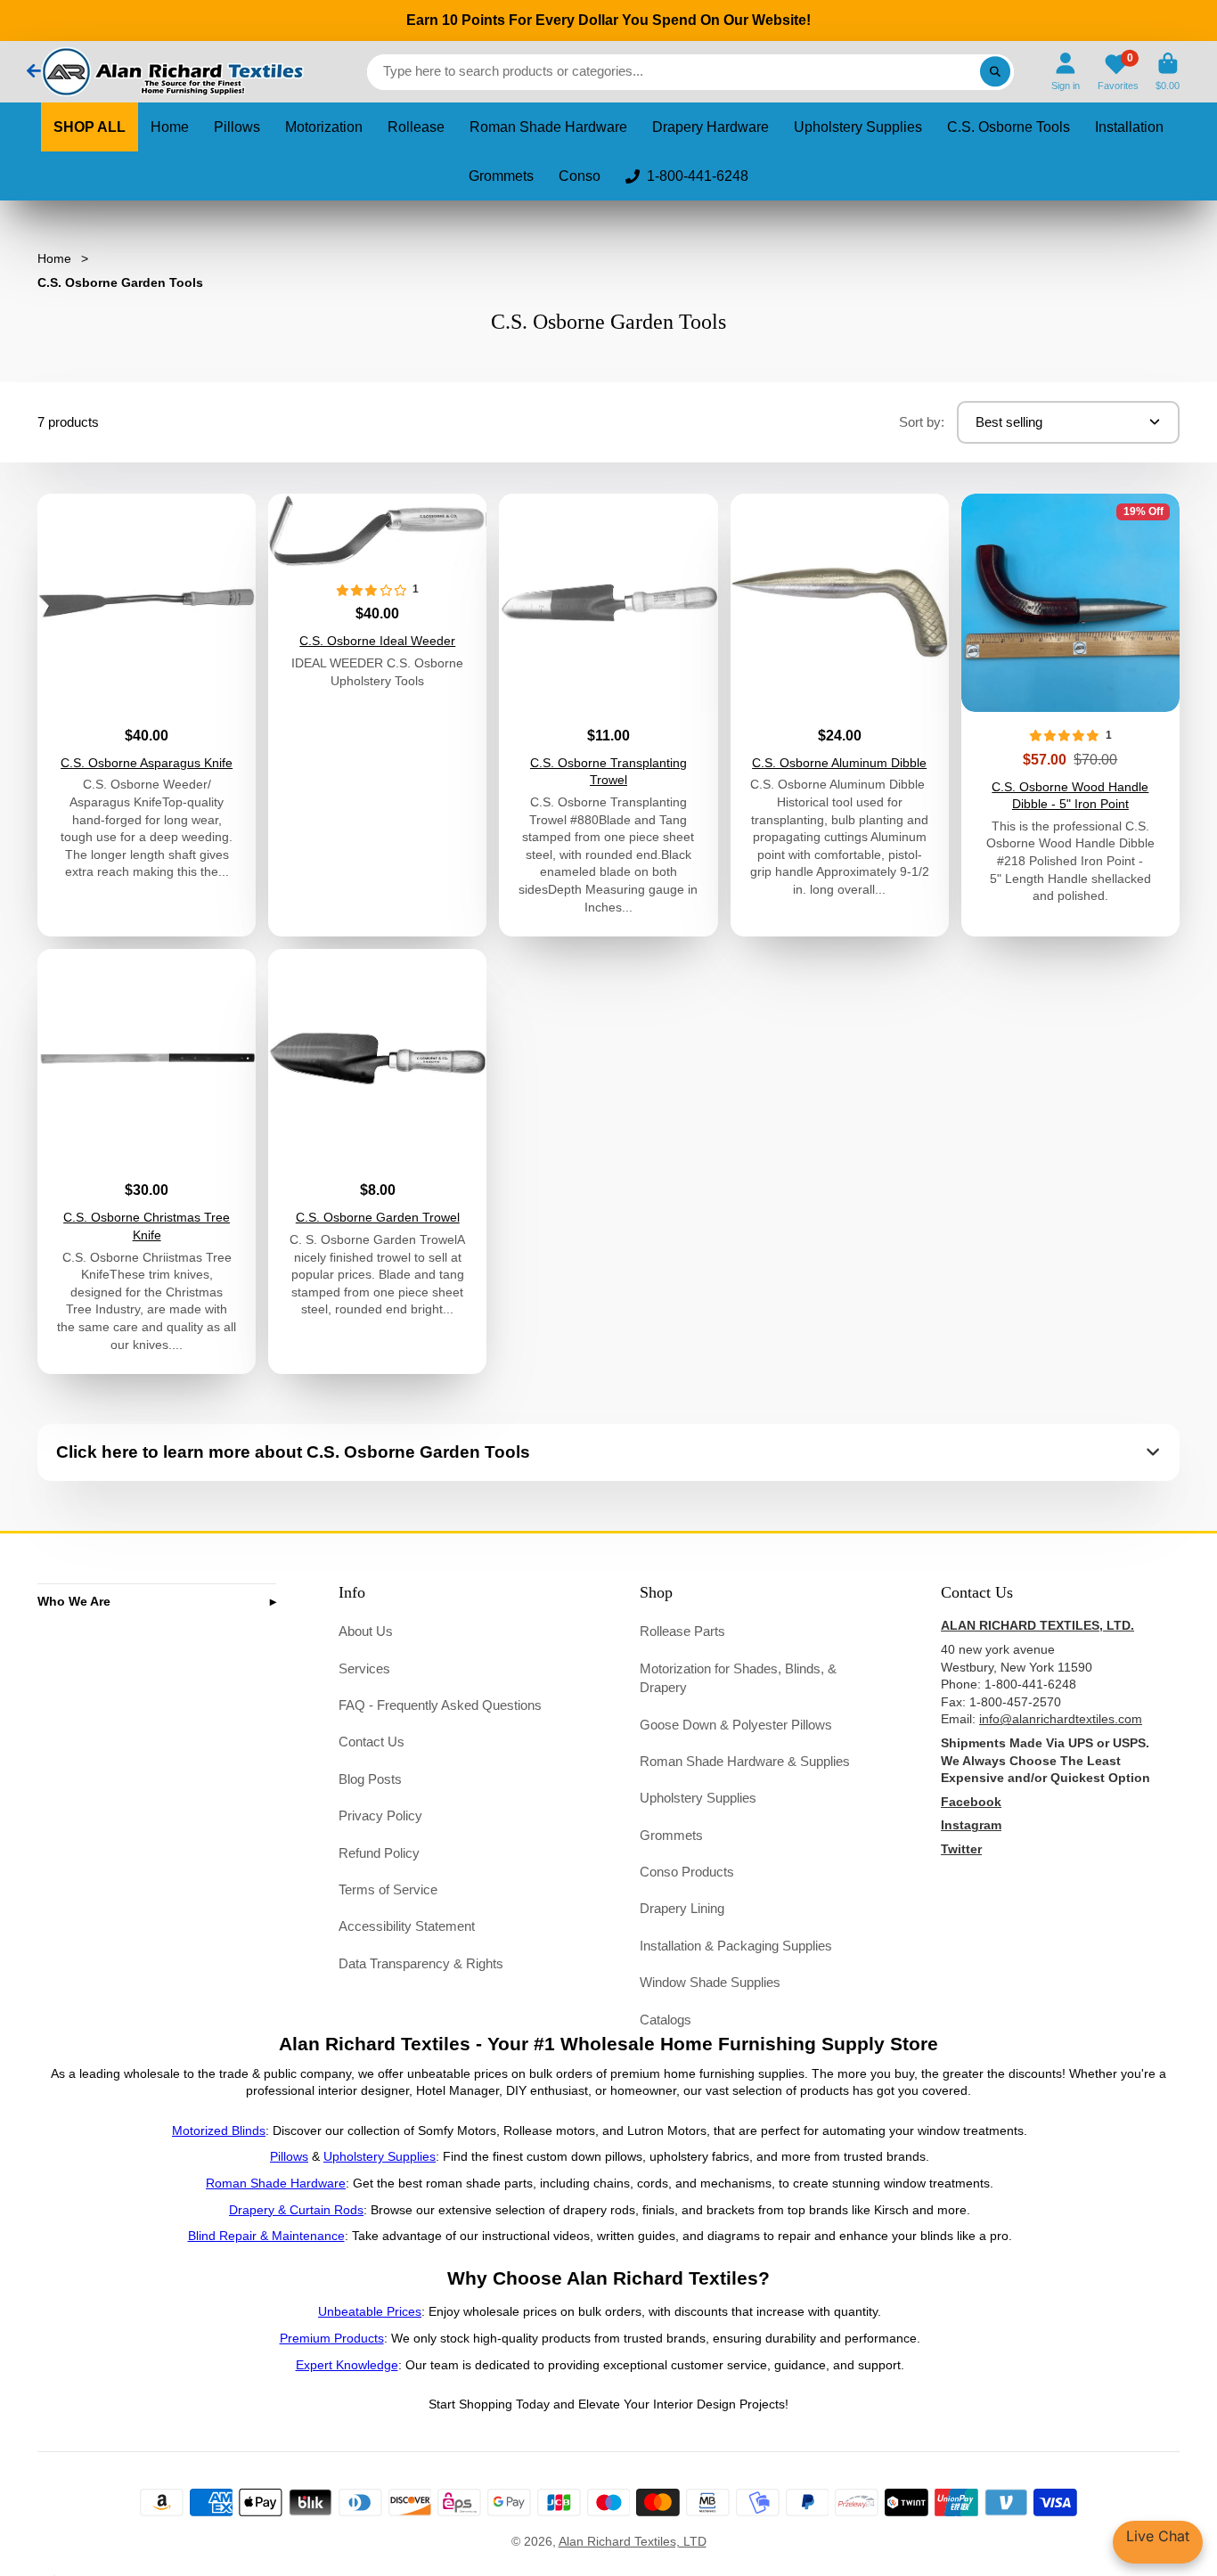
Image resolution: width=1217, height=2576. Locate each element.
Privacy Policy (380, 1815)
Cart (1168, 72)
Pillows (237, 127)
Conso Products (687, 1872)
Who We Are (74, 1601)
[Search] (995, 72)
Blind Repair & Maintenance (266, 2236)
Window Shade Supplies (710, 1982)
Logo (171, 72)
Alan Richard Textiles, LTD (633, 2541)
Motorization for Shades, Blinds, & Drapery (738, 1678)
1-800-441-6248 (698, 176)
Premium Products (332, 2338)
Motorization (324, 127)
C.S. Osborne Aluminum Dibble (840, 715)
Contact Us (372, 1742)
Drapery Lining (682, 1908)
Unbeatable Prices (370, 2311)
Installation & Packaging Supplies (736, 1946)
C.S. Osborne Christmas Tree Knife (147, 1161)
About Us (366, 1631)
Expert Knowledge (347, 2365)
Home (170, 127)
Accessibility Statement (407, 1926)
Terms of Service (388, 1889)
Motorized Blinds (219, 2130)
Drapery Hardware (711, 127)
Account (1066, 72)
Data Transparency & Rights (421, 1963)
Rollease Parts (682, 1631)
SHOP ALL (90, 127)
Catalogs (666, 2020)
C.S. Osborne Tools (1009, 127)
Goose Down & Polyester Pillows (736, 1725)
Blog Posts (370, 1779)
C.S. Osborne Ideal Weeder (377, 715)
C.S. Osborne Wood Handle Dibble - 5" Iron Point (1070, 715)
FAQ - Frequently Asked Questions (440, 1705)
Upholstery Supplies (858, 127)
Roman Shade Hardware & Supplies (745, 1761)
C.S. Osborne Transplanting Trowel (608, 715)
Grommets (501, 176)
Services (364, 1668)
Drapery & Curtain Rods (296, 2210)
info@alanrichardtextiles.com (1061, 1719)
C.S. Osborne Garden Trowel (377, 1161)
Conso (580, 176)
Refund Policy (379, 1853)
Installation (1129, 127)
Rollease (416, 127)
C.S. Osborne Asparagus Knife (147, 715)
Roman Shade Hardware (548, 127)
